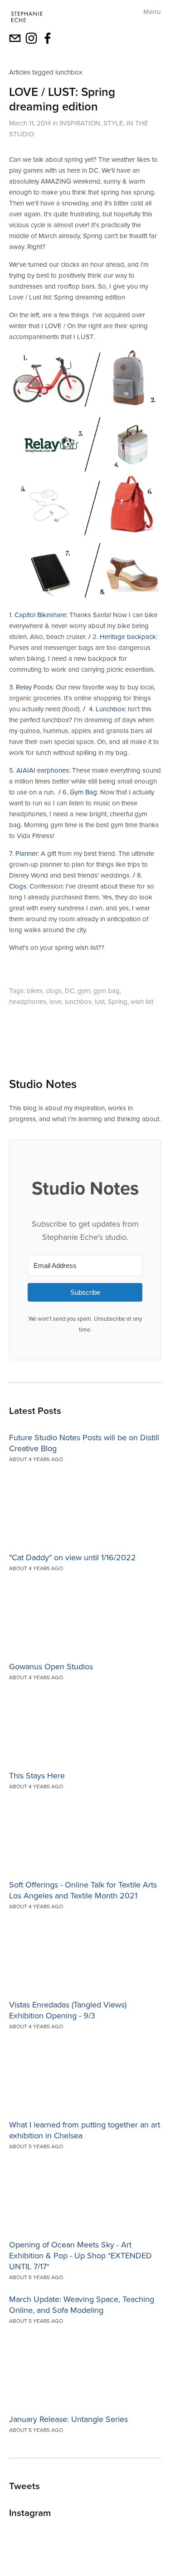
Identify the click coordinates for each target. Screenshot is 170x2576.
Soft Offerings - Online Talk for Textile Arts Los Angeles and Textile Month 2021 (83, 1890)
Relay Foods (34, 687)
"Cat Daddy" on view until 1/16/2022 (73, 1557)
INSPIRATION (80, 123)
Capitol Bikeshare (40, 615)
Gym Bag (83, 792)
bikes (35, 991)
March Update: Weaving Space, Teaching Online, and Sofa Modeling (82, 2304)
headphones (28, 1001)
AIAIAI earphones (43, 770)
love (56, 1001)
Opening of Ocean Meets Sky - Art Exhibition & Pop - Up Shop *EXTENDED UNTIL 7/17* (80, 2255)
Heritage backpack (128, 637)
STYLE (113, 123)
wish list (142, 1001)
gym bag (107, 991)
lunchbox (78, 1001)
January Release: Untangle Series (68, 2419)
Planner (26, 853)
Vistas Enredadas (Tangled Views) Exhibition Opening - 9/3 (68, 2010)
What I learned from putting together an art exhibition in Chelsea (85, 2130)
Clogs (18, 886)
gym (84, 991)
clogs (54, 991)
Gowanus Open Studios (51, 1666)
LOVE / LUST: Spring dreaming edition (62, 99)
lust (100, 1001)
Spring (118, 1001)
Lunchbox (110, 709)
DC (70, 991)
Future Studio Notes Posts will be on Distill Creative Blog (84, 1443)
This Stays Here (37, 1775)
